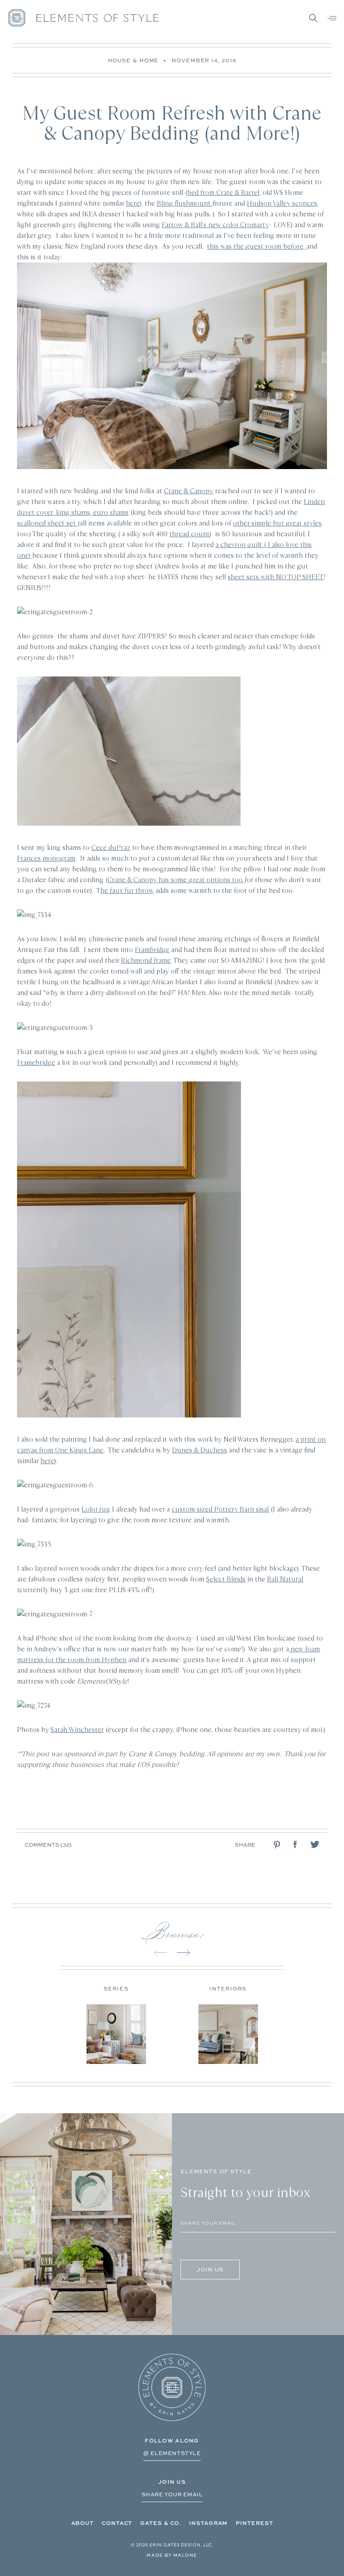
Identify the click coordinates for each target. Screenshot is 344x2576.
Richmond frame (146, 960)
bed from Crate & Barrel (223, 192)
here (47, 1461)
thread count (189, 534)
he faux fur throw (127, 890)
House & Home (133, 60)
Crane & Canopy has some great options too (176, 880)
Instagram (208, 2523)
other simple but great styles (277, 523)
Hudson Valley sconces (282, 203)
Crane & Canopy (189, 491)
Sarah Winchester (77, 1730)
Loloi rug (96, 1509)
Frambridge (152, 950)
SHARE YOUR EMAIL (172, 2494)
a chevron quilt (240, 545)
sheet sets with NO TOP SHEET (275, 577)
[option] (116, 2022)
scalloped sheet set (47, 523)
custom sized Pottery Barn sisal (220, 1509)
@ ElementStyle (172, 2453)
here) (134, 203)
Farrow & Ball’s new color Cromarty (215, 225)
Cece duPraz (111, 847)
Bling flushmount (185, 203)
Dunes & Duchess (200, 1450)
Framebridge (36, 1062)
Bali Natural (285, 1579)
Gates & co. (161, 2523)
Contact (117, 2523)
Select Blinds (226, 1579)
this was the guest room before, (257, 246)
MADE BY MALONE (172, 2555)
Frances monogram (46, 858)
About (83, 2523)
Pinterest (254, 2523)
